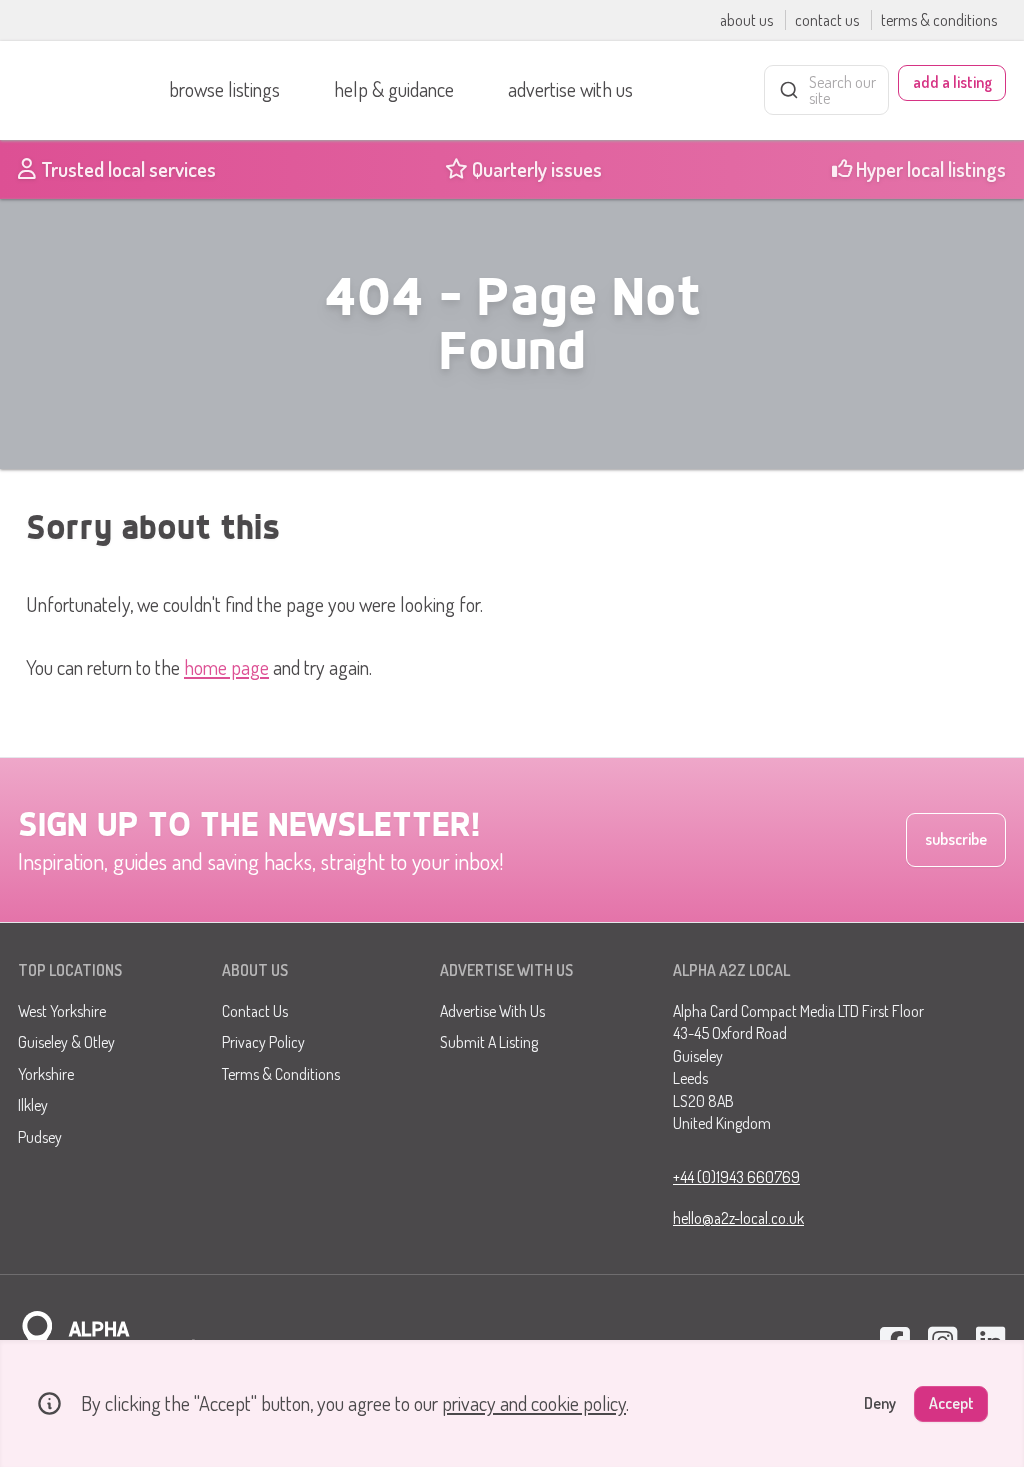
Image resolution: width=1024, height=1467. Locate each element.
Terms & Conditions (281, 1074)
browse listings (224, 89)
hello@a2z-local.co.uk (738, 1218)
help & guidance (394, 89)
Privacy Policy (263, 1042)
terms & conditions (939, 20)
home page (226, 667)
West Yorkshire (62, 1011)
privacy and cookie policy (534, 1403)
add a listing (952, 82)
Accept (951, 1403)
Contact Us (255, 1011)
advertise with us (570, 89)
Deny (880, 1403)
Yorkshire (46, 1074)
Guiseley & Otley (66, 1042)
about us (748, 20)
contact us (828, 20)
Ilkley (33, 1105)
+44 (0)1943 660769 (736, 1177)
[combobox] (826, 90)
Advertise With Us (492, 1011)
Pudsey (40, 1137)
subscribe (956, 839)
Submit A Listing (489, 1042)
